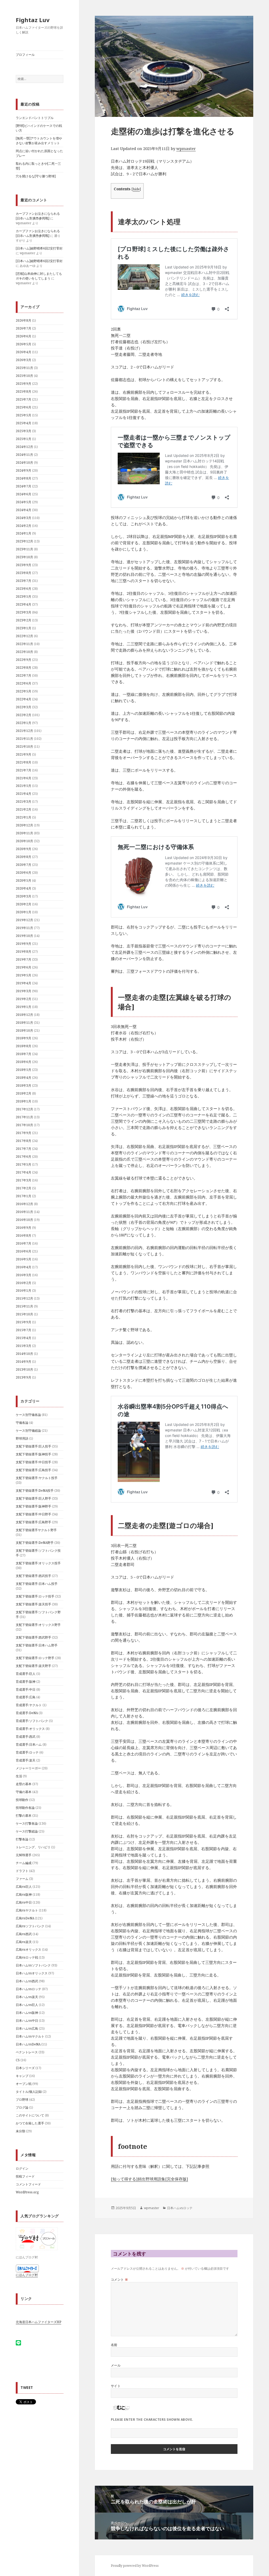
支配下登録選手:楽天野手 (33, 1666)
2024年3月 (24, 518)
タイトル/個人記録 (29, 2092)
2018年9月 (24, 1038)
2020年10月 (24, 841)
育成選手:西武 (26, 1737)
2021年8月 (24, 762)
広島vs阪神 (24, 1894)
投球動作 (22, 1800)
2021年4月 (24, 794)
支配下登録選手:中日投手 (33, 1462)
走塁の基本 (24, 1784)
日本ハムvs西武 (27, 1981)
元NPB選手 (24, 1855)
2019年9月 (24, 944)
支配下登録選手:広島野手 (33, 1522)
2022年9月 (24, 660)
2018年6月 (24, 1062)
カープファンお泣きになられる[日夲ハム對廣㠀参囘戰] (38, 216)
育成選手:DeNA (27, 1713)
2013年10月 (24, 1369)
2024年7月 (24, 486)
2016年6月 (24, 1251)
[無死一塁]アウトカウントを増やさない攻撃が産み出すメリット (39, 141)
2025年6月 (24, 407)
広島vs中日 (24, 1902)
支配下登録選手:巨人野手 (33, 1498)
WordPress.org (27, 2192)
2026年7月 (24, 328)
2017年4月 (24, 1172)
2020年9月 (24, 849)
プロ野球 (22, 2100)
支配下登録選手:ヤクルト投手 (37, 1478)
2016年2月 (24, 1283)
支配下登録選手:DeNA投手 (35, 1491)
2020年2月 (24, 904)
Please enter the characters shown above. (152, 2420)
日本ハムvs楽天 (27, 1997)
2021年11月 (24, 739)
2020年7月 (24, 865)
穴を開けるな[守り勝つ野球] (36, 176)
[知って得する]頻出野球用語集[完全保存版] (149, 2179)
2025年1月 (24, 439)
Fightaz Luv (33, 20)
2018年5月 (24, 1070)
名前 (114, 2345)
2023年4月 (24, 604)
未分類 (20, 2131)
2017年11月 (24, 1117)
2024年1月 (24, 533)
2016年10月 (24, 1220)
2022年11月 (24, 644)
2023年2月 (24, 620)
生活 (19, 1776)
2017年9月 (24, 1133)
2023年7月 (24, 581)
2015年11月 (24, 1306)
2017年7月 (24, 1149)
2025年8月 (24, 391)
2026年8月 (24, 320)
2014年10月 (24, 1354)
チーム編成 (24, 1863)
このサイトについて (30, 2115)
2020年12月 (24, 825)
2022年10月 (24, 652)
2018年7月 (24, 1054)
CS (18, 2060)
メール (116, 2365)
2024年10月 (24, 463)
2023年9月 (24, 565)
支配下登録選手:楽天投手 (33, 1604)
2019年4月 (24, 983)
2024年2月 (24, 526)
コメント (120, 2280)
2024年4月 (24, 510)
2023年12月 (24, 541)
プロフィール (25, 55)
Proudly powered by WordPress (135, 2566)
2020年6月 (24, 873)
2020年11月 (24, 833)
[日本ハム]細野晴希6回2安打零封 (39, 248)
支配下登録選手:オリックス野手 (38, 1625)
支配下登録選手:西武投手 (33, 1576)
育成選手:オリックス (30, 1729)
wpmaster (186, 148)
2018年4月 (24, 1078)
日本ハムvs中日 (27, 2021)
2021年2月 (24, 809)
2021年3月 (24, 802)
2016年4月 (24, 1267)
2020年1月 (24, 912)
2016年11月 (24, 1212)
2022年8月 (24, 668)
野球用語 (22, 1438)
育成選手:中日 (26, 1689)
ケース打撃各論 (27, 1823)
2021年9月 (24, 754)
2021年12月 (24, 731)
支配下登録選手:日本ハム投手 (37, 1584)
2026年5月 (24, 344)
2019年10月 (24, 936)
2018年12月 (24, 1015)
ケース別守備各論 (28, 1415)
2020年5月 (24, 880)
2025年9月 (24, 384)
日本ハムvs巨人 (27, 2005)
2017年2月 (24, 1188)
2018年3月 (24, 1085)
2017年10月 (24, 1125)
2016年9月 (24, 1228)
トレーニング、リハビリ (33, 1847)
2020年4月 (24, 888)
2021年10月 (24, 747)
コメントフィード (28, 2184)
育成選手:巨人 (26, 1674)
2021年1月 (24, 817)
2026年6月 (24, 336)
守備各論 (22, 1423)
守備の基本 (24, 1792)
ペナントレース (27, 2052)
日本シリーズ (25, 2068)
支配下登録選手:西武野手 (33, 1637)
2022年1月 (24, 723)
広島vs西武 (24, 1934)
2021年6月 (24, 778)
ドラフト (22, 1871)
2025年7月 (24, 399)
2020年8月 (24, 857)
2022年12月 (24, 636)
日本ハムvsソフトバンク (33, 1965)
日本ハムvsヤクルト (30, 2036)
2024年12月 (24, 447)
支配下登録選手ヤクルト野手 (36, 1530)
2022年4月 (24, 699)
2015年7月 (24, 1330)
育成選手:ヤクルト (29, 1705)
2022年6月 (24, 683)
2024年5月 (24, 502)
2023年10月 (24, 557)
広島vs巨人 (24, 1887)
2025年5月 (24, 415)
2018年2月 (24, 1093)
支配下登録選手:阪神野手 (33, 1506)
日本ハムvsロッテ (29, 1989)
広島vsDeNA (25, 1918)
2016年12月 (24, 1204)
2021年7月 (24, 770)
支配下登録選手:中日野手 (33, 1514)
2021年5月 (24, 786)
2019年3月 (24, 991)
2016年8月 (24, 1235)
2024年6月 (24, 494)
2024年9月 (24, 470)
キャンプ (22, 2076)
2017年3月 (24, 1180)
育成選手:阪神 (26, 1682)
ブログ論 (22, 2107)
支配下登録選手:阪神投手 (33, 1454)
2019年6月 (24, 967)
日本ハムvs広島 (27, 2028)
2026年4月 (24, 352)
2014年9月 (24, 1362)
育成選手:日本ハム (29, 1744)
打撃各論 (22, 1839)
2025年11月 (24, 368)
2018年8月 (24, 1046)
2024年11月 (24, 455)
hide (136, 189)
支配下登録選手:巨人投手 (33, 1446)
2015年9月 (24, 1322)
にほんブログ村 (27, 2275)
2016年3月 (24, 1275)
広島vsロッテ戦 (27, 1957)
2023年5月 (24, 596)
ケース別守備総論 (28, 1431)
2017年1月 (24, 1196)
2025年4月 (24, 423)
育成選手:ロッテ (27, 1752)
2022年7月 (24, 675)
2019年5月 (24, 975)
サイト (116, 2386)
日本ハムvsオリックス (32, 1973)
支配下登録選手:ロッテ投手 (35, 1596)
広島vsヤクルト (27, 1910)
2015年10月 (24, 1314)
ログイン (22, 2168)
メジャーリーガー (28, 1768)
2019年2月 (24, 999)
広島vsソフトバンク (30, 1926)
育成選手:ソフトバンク (32, 1721)
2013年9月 (24, 1377)
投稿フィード (25, 2176)
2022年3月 (24, 707)
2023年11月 (24, 549)
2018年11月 (24, 1023)
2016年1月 (24, 1291)
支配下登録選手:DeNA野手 (35, 1543)
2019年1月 (24, 1007)
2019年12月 (24, 920)
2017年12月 (24, 1109)
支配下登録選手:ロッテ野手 (35, 1658)
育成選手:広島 (26, 1697)
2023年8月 (24, 573)
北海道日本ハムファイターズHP (38, 2322)
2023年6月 (24, 589)
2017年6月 (24, 1157)
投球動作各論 (25, 1808)
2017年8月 (24, 1141)
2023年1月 (24, 628)
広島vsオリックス (29, 1950)
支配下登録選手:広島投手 (33, 1470)
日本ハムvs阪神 (27, 2013)
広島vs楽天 (24, 1942)
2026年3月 (24, 360)
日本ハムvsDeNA (28, 2044)
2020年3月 (24, 896)
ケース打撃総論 (27, 1831)
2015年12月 (24, 1298)
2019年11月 (24, 928)
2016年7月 (24, 1243)
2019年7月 (24, 959)
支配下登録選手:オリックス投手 (38, 1563)
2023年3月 (24, 612)
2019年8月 (24, 952)
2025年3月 (24, 431)
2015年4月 (24, 1338)
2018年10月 (24, 1030)
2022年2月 (24, 715)
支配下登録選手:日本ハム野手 (37, 1645)
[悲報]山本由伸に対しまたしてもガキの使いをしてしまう (39, 276)
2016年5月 (24, 1259)
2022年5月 (24, 691)
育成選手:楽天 (26, 1760)
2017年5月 (24, 1164)
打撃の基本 (24, 1816)
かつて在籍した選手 (30, 2123)
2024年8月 (24, 478)
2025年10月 (24, 376)
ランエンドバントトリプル (35, 118)
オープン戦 (24, 2084)
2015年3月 (24, 1346)
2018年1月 (24, 1101)
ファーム (22, 1879)
